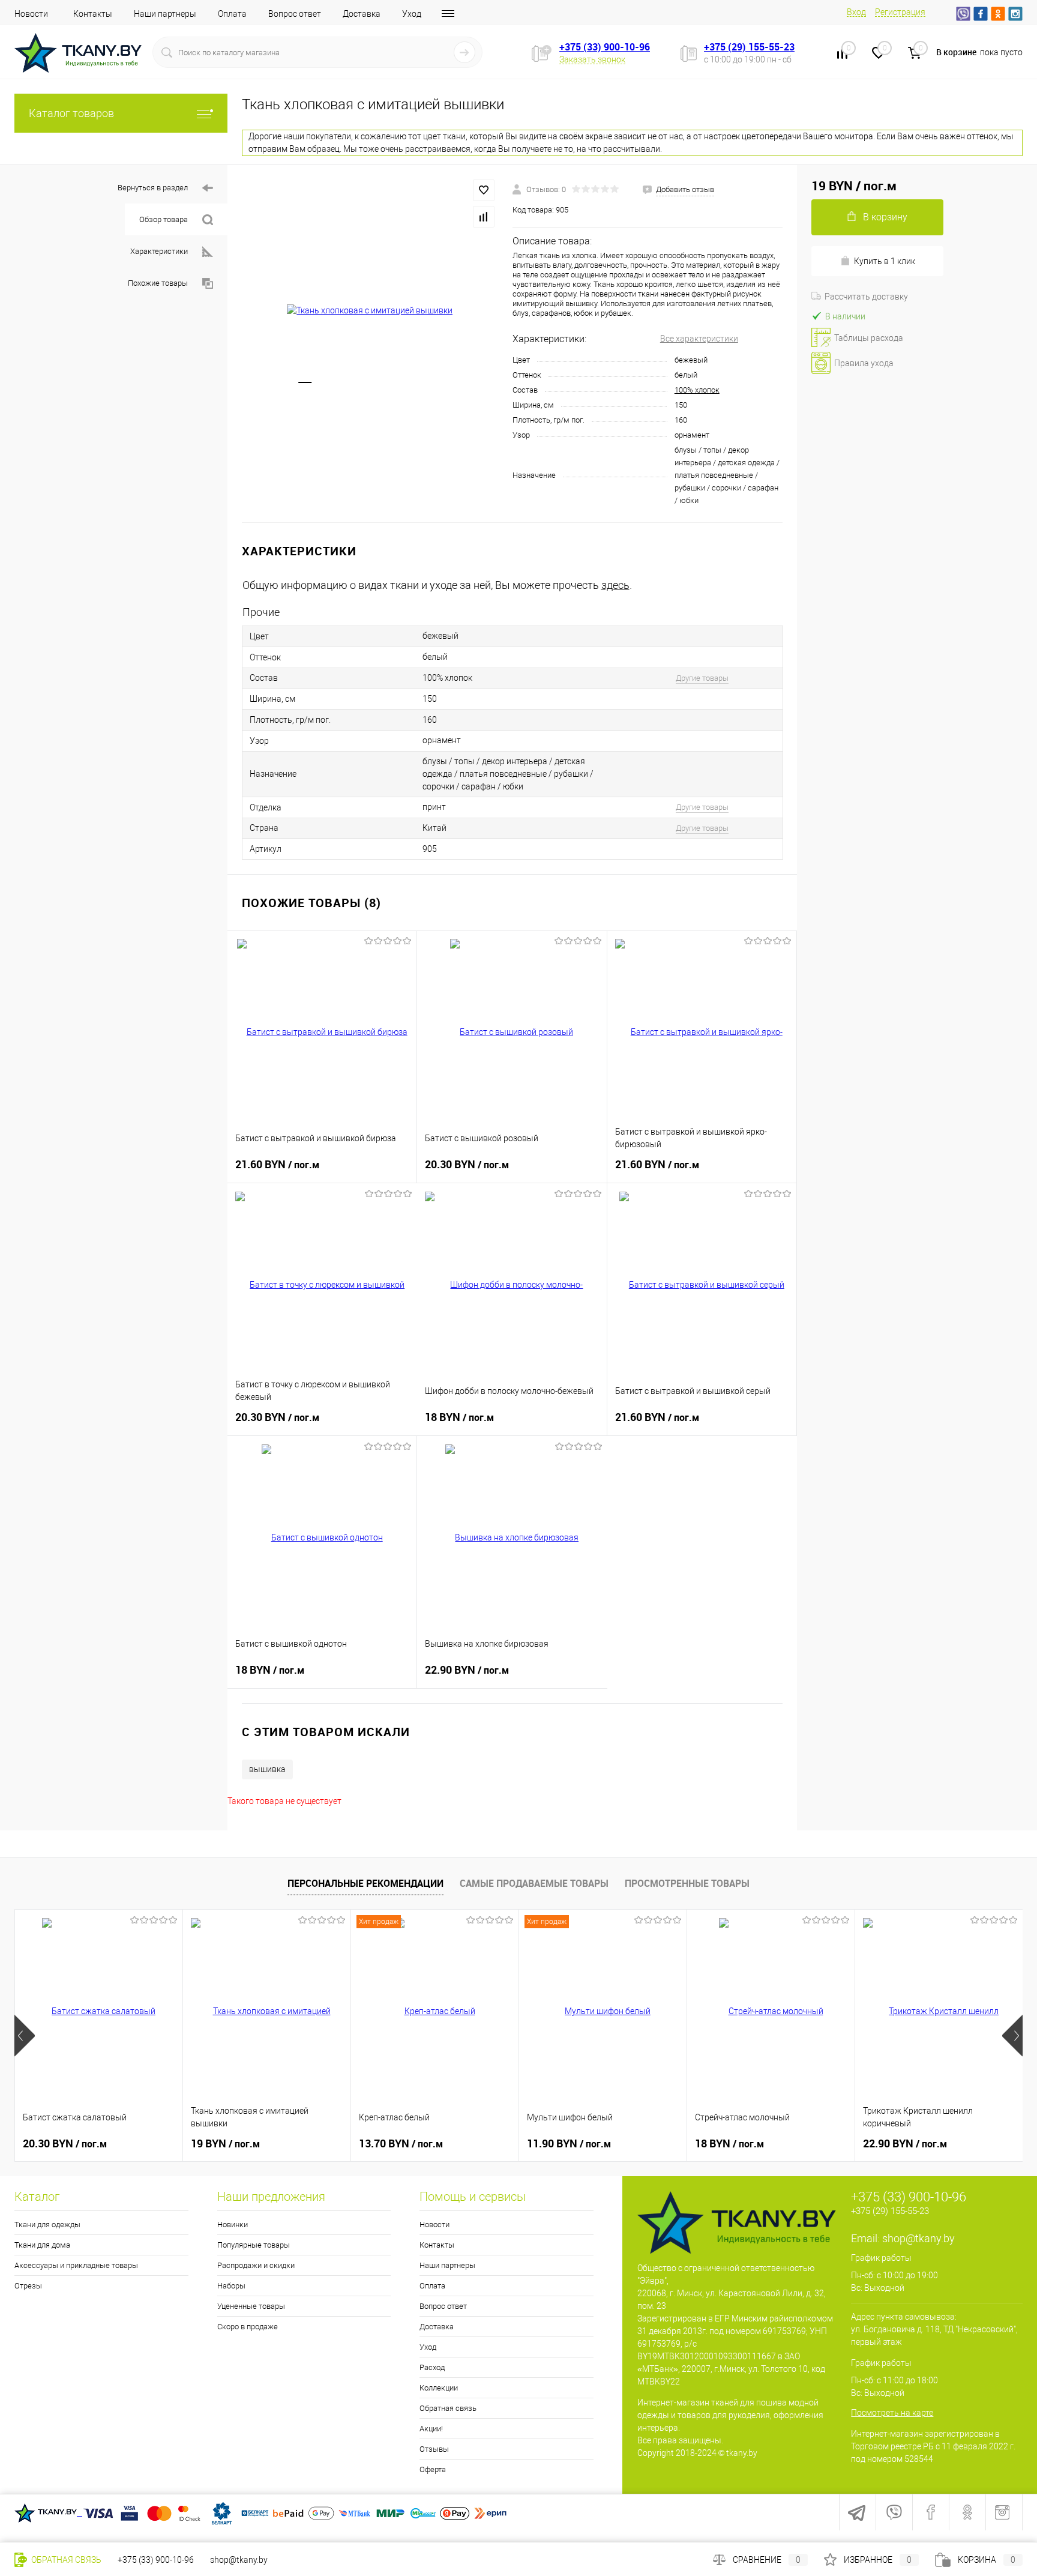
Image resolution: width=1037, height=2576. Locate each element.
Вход (856, 12)
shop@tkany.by (918, 2238)
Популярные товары (254, 2245)
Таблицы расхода (869, 338)
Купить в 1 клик (885, 261)
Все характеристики (699, 339)
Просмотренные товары (687, 1883)
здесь (615, 585)
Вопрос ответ (295, 14)
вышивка (267, 1769)
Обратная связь (448, 2408)
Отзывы (434, 2449)
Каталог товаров (71, 113)
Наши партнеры (165, 14)
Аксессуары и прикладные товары (76, 2265)
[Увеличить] (370, 311)
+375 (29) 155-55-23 (749, 47)
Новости (31, 14)
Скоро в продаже (248, 2327)
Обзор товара (164, 219)
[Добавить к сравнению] (484, 217)
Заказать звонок (592, 59)
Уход (412, 14)
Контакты (93, 14)
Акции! (431, 2429)
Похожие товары (158, 283)
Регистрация (900, 12)
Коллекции (439, 2388)
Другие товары (702, 678)
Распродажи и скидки (256, 2265)
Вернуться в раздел (153, 188)
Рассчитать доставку (866, 297)
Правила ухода (864, 363)
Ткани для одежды (47, 2225)
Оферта (433, 2469)
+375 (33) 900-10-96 (605, 47)
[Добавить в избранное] (484, 190)
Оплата (232, 14)
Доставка (362, 14)
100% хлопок (697, 390)
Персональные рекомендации (365, 1883)
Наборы (231, 2286)
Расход (432, 2367)
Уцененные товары (251, 2306)
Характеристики (159, 251)
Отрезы (28, 2286)
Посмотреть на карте (892, 2413)
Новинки (233, 2225)
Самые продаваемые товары (534, 1883)
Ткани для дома (42, 2245)
